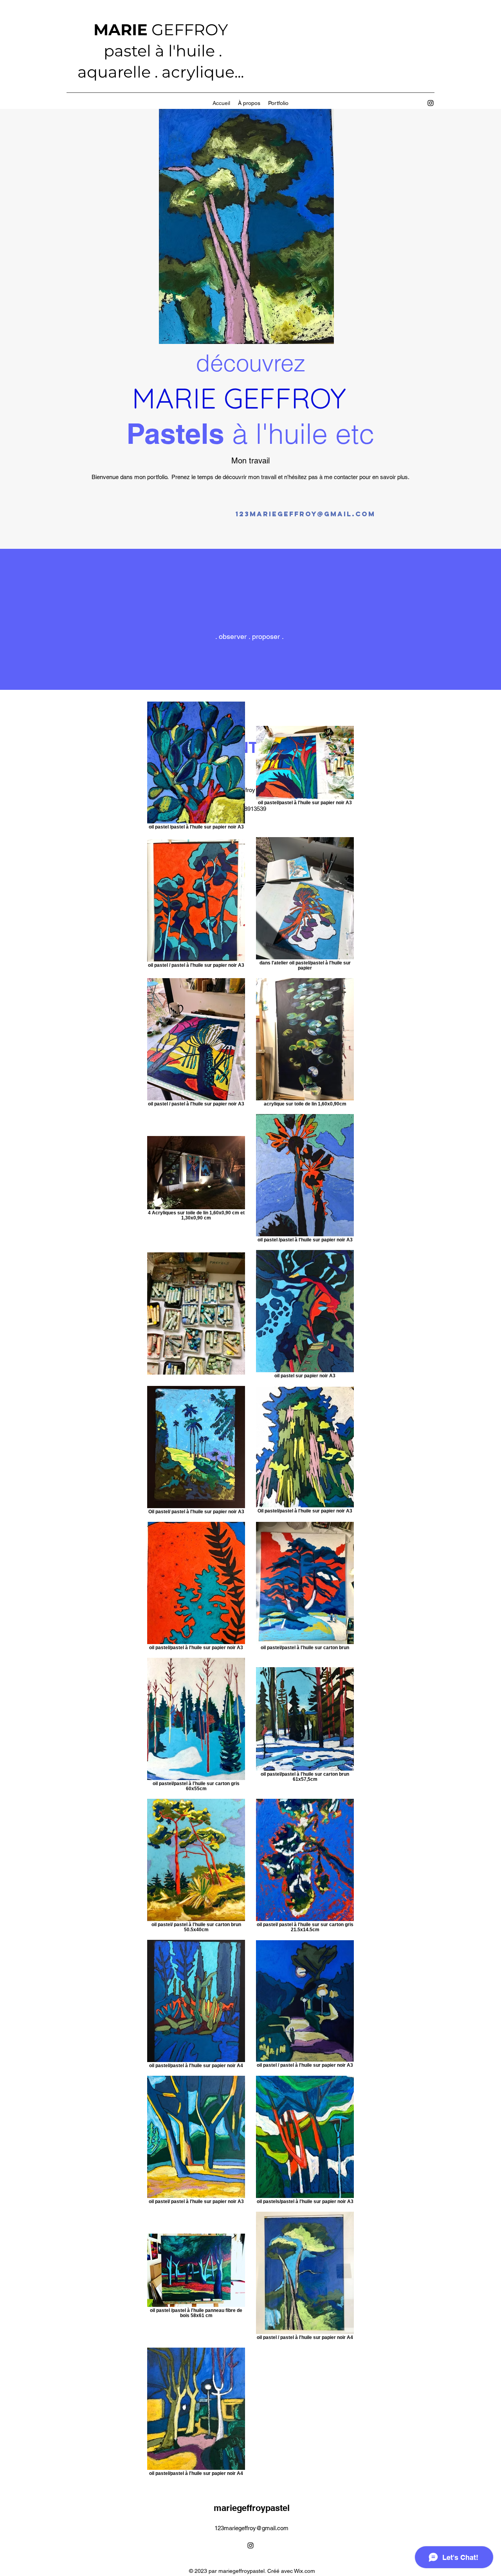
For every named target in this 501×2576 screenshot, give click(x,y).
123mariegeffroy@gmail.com (251, 2528)
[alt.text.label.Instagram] (431, 103)
